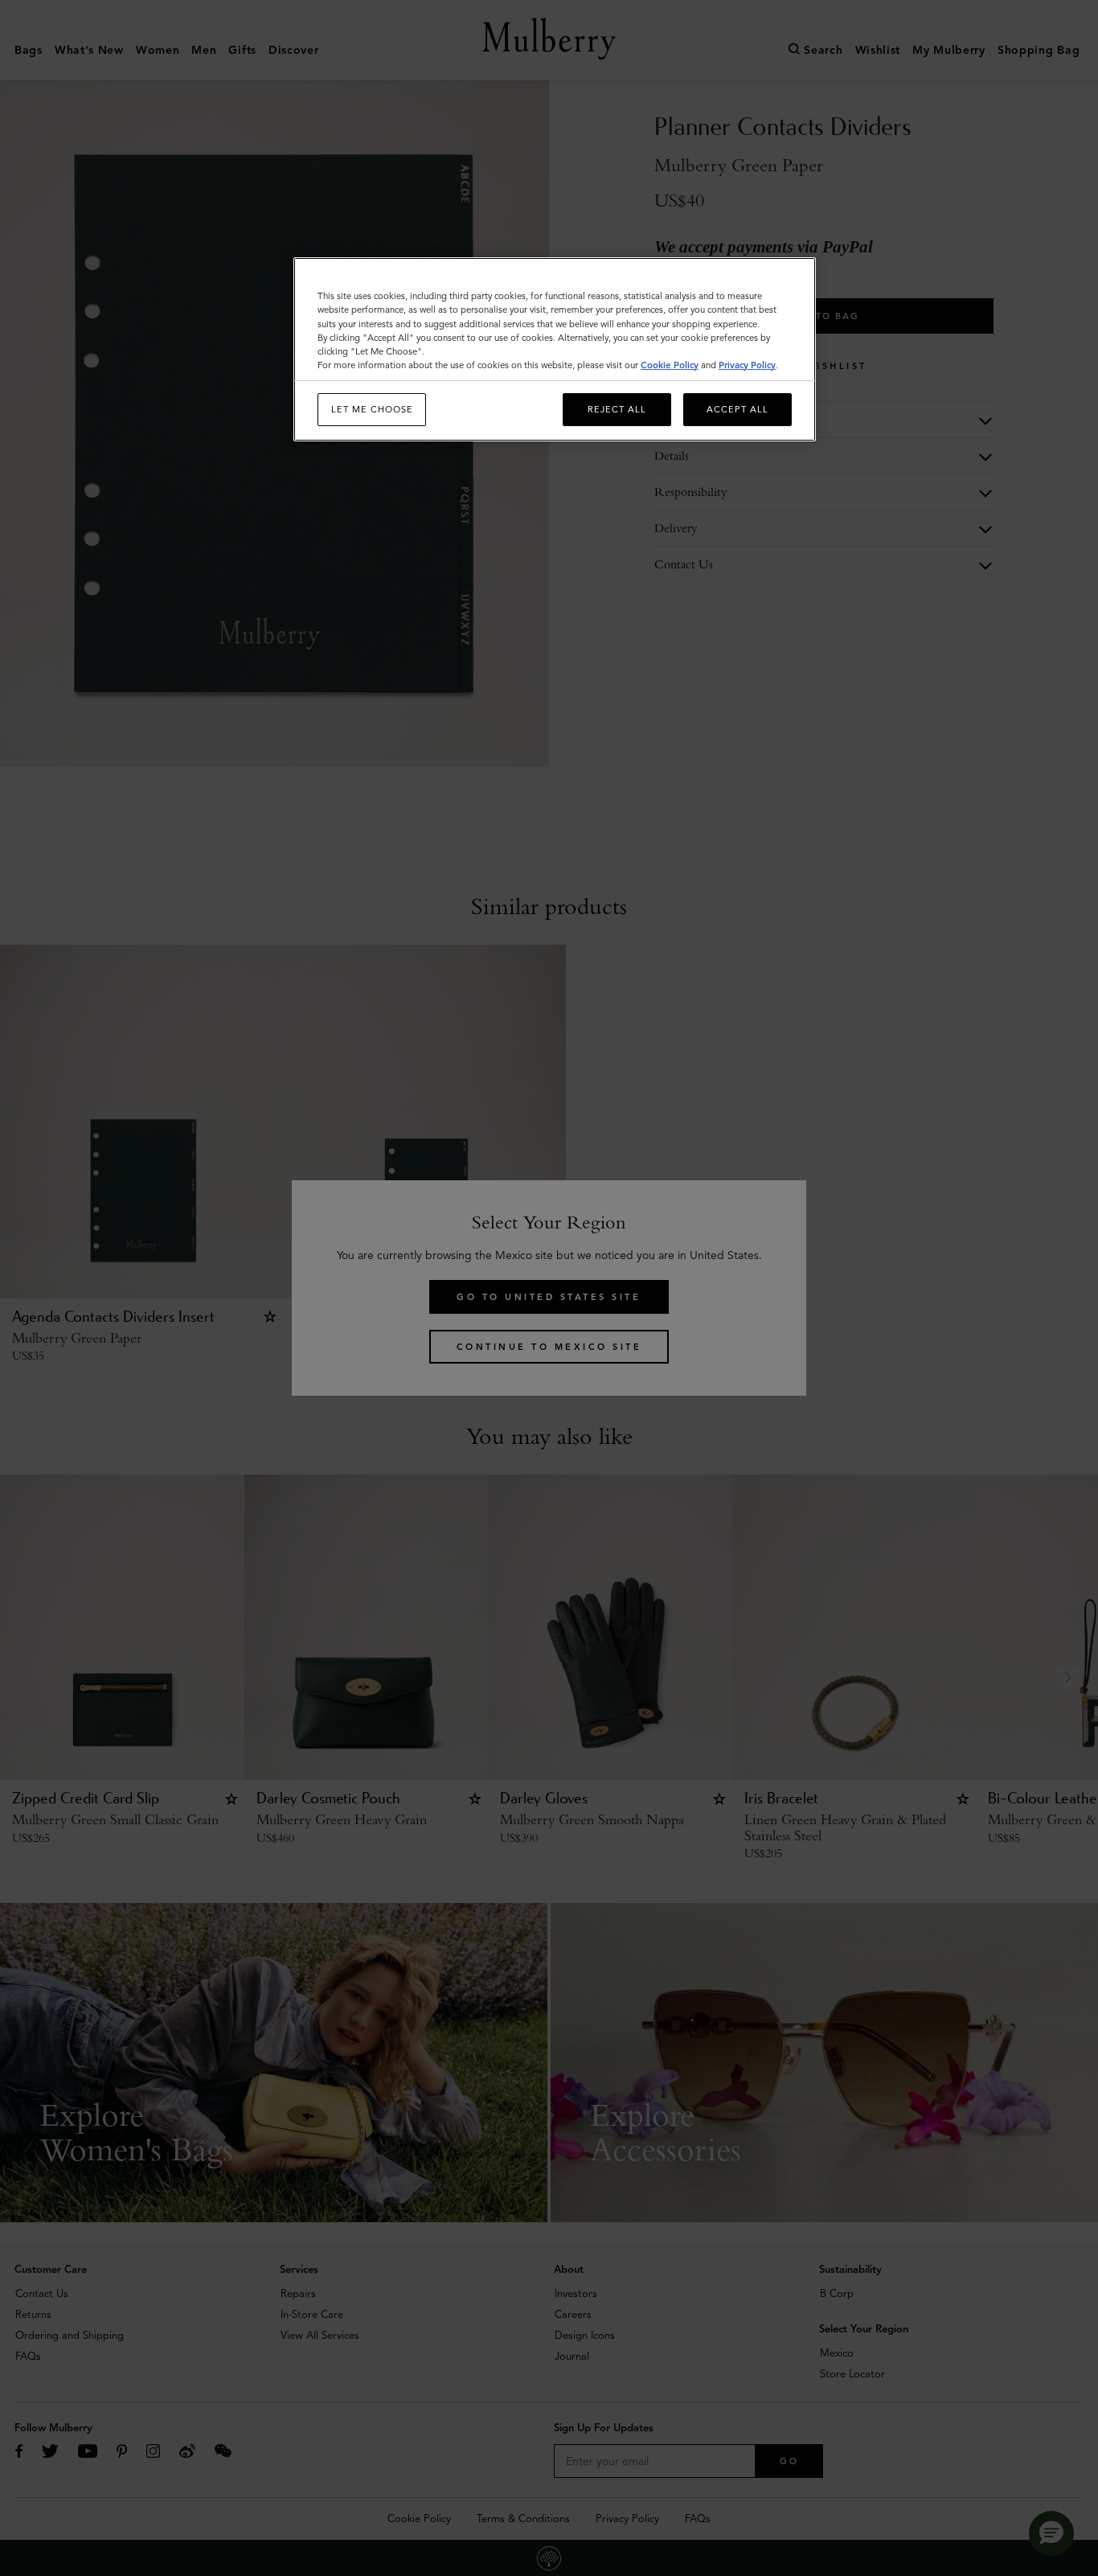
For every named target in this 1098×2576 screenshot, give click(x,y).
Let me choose (372, 409)
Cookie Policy (670, 365)
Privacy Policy (747, 365)
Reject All (617, 409)
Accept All (737, 409)
